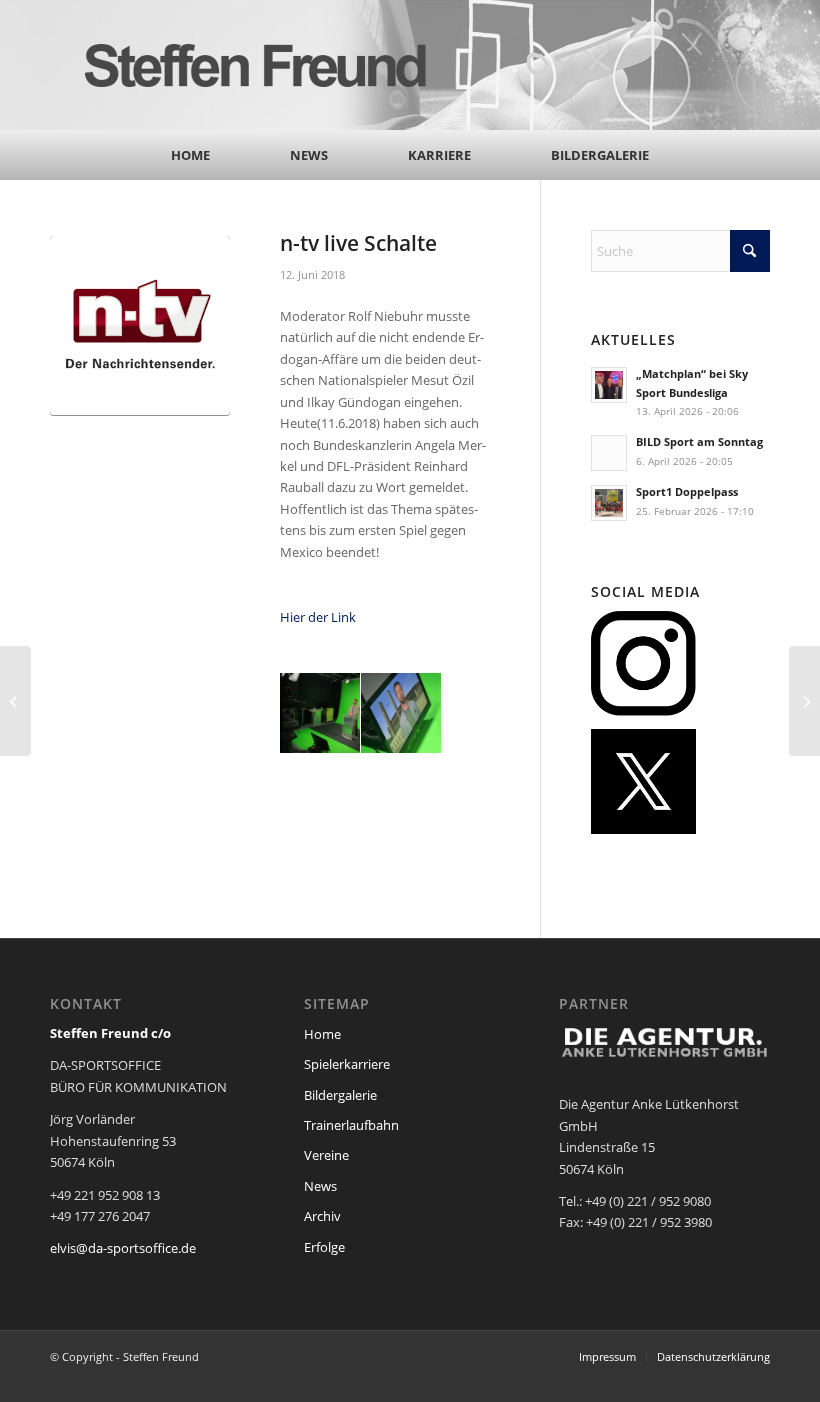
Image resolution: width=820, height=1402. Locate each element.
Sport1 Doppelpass (687, 491)
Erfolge (324, 1247)
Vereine (326, 1155)
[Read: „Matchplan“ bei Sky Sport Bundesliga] (609, 385)
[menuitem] (190, 155)
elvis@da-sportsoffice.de (123, 1248)
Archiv (322, 1216)
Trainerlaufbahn (351, 1125)
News (320, 1186)
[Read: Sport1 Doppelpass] (609, 503)
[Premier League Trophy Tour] (15, 701)
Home (322, 1034)
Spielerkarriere (347, 1064)
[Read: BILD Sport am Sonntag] (609, 453)
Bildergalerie (340, 1095)
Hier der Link (318, 617)
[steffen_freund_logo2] (275, 65)
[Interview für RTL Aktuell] (804, 701)
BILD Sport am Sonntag (699, 441)
